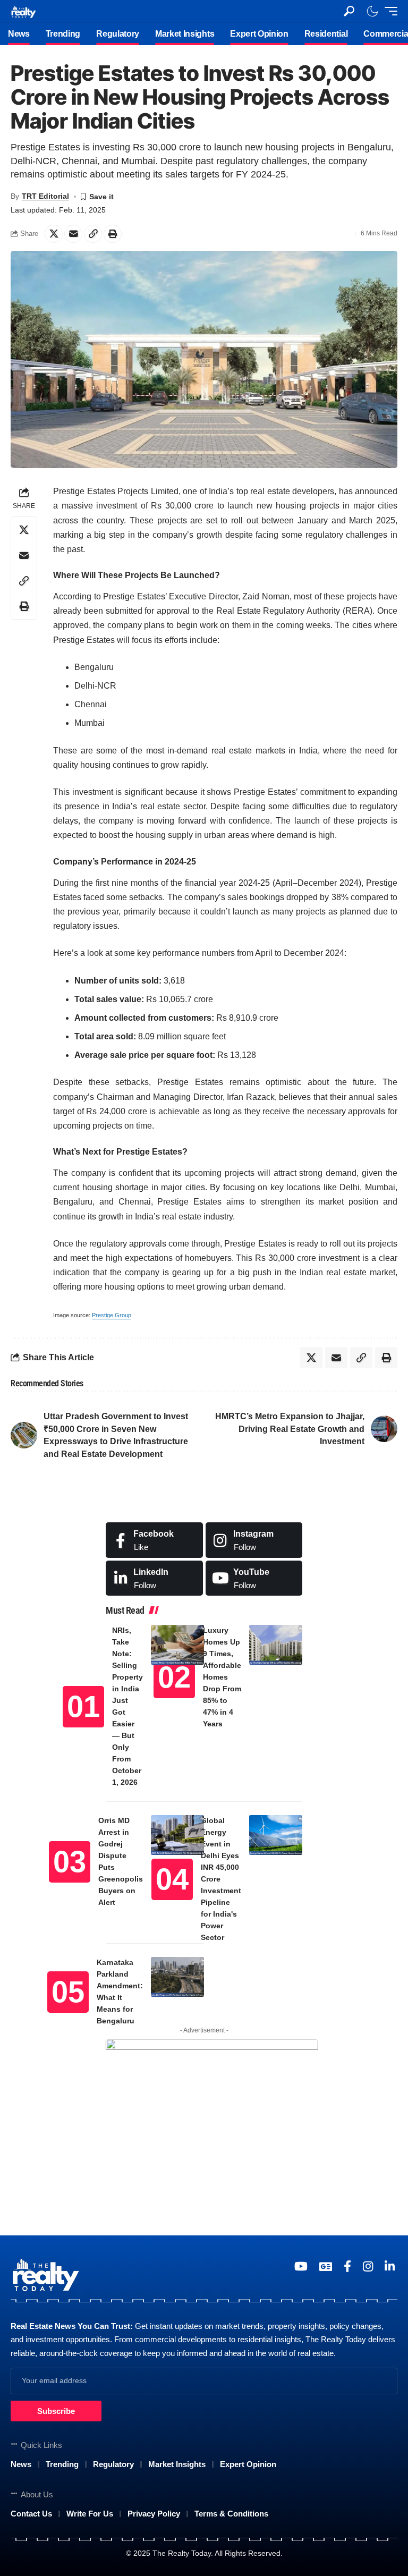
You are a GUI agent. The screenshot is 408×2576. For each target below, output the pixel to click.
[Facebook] (154, 1540)
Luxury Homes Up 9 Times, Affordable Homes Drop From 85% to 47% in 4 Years (222, 1677)
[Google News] (326, 2266)
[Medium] (254, 1578)
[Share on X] (54, 234)
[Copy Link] (93, 234)
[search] (349, 11)
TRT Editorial (45, 196)
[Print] (113, 234)
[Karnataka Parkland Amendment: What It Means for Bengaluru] (177, 1977)
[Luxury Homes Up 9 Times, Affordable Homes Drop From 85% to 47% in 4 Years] (276, 1645)
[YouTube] (301, 2266)
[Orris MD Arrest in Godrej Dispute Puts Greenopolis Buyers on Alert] (177, 1835)
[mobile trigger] (388, 11)
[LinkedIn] (154, 1578)
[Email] (73, 234)
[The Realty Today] (23, 11)
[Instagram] (254, 1540)
